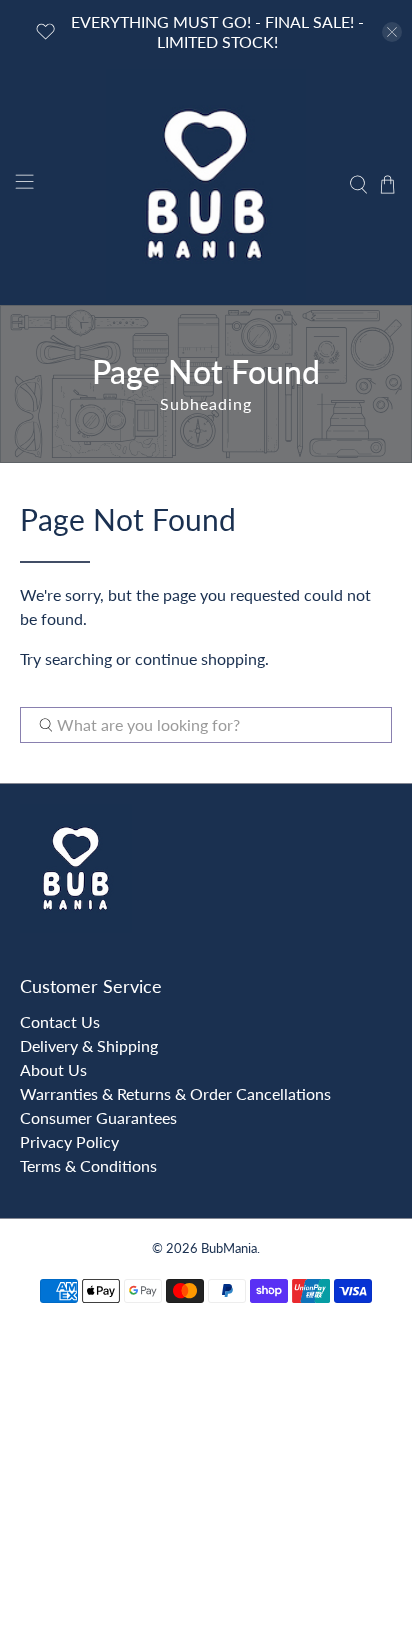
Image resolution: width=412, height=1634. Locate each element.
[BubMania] (206, 184)
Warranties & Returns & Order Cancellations (175, 1093)
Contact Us (60, 1021)
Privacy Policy (69, 1141)
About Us (53, 1069)
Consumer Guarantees (98, 1117)
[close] (392, 32)
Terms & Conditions (88, 1165)
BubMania (229, 1248)
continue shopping (200, 658)
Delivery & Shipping (89, 1045)
